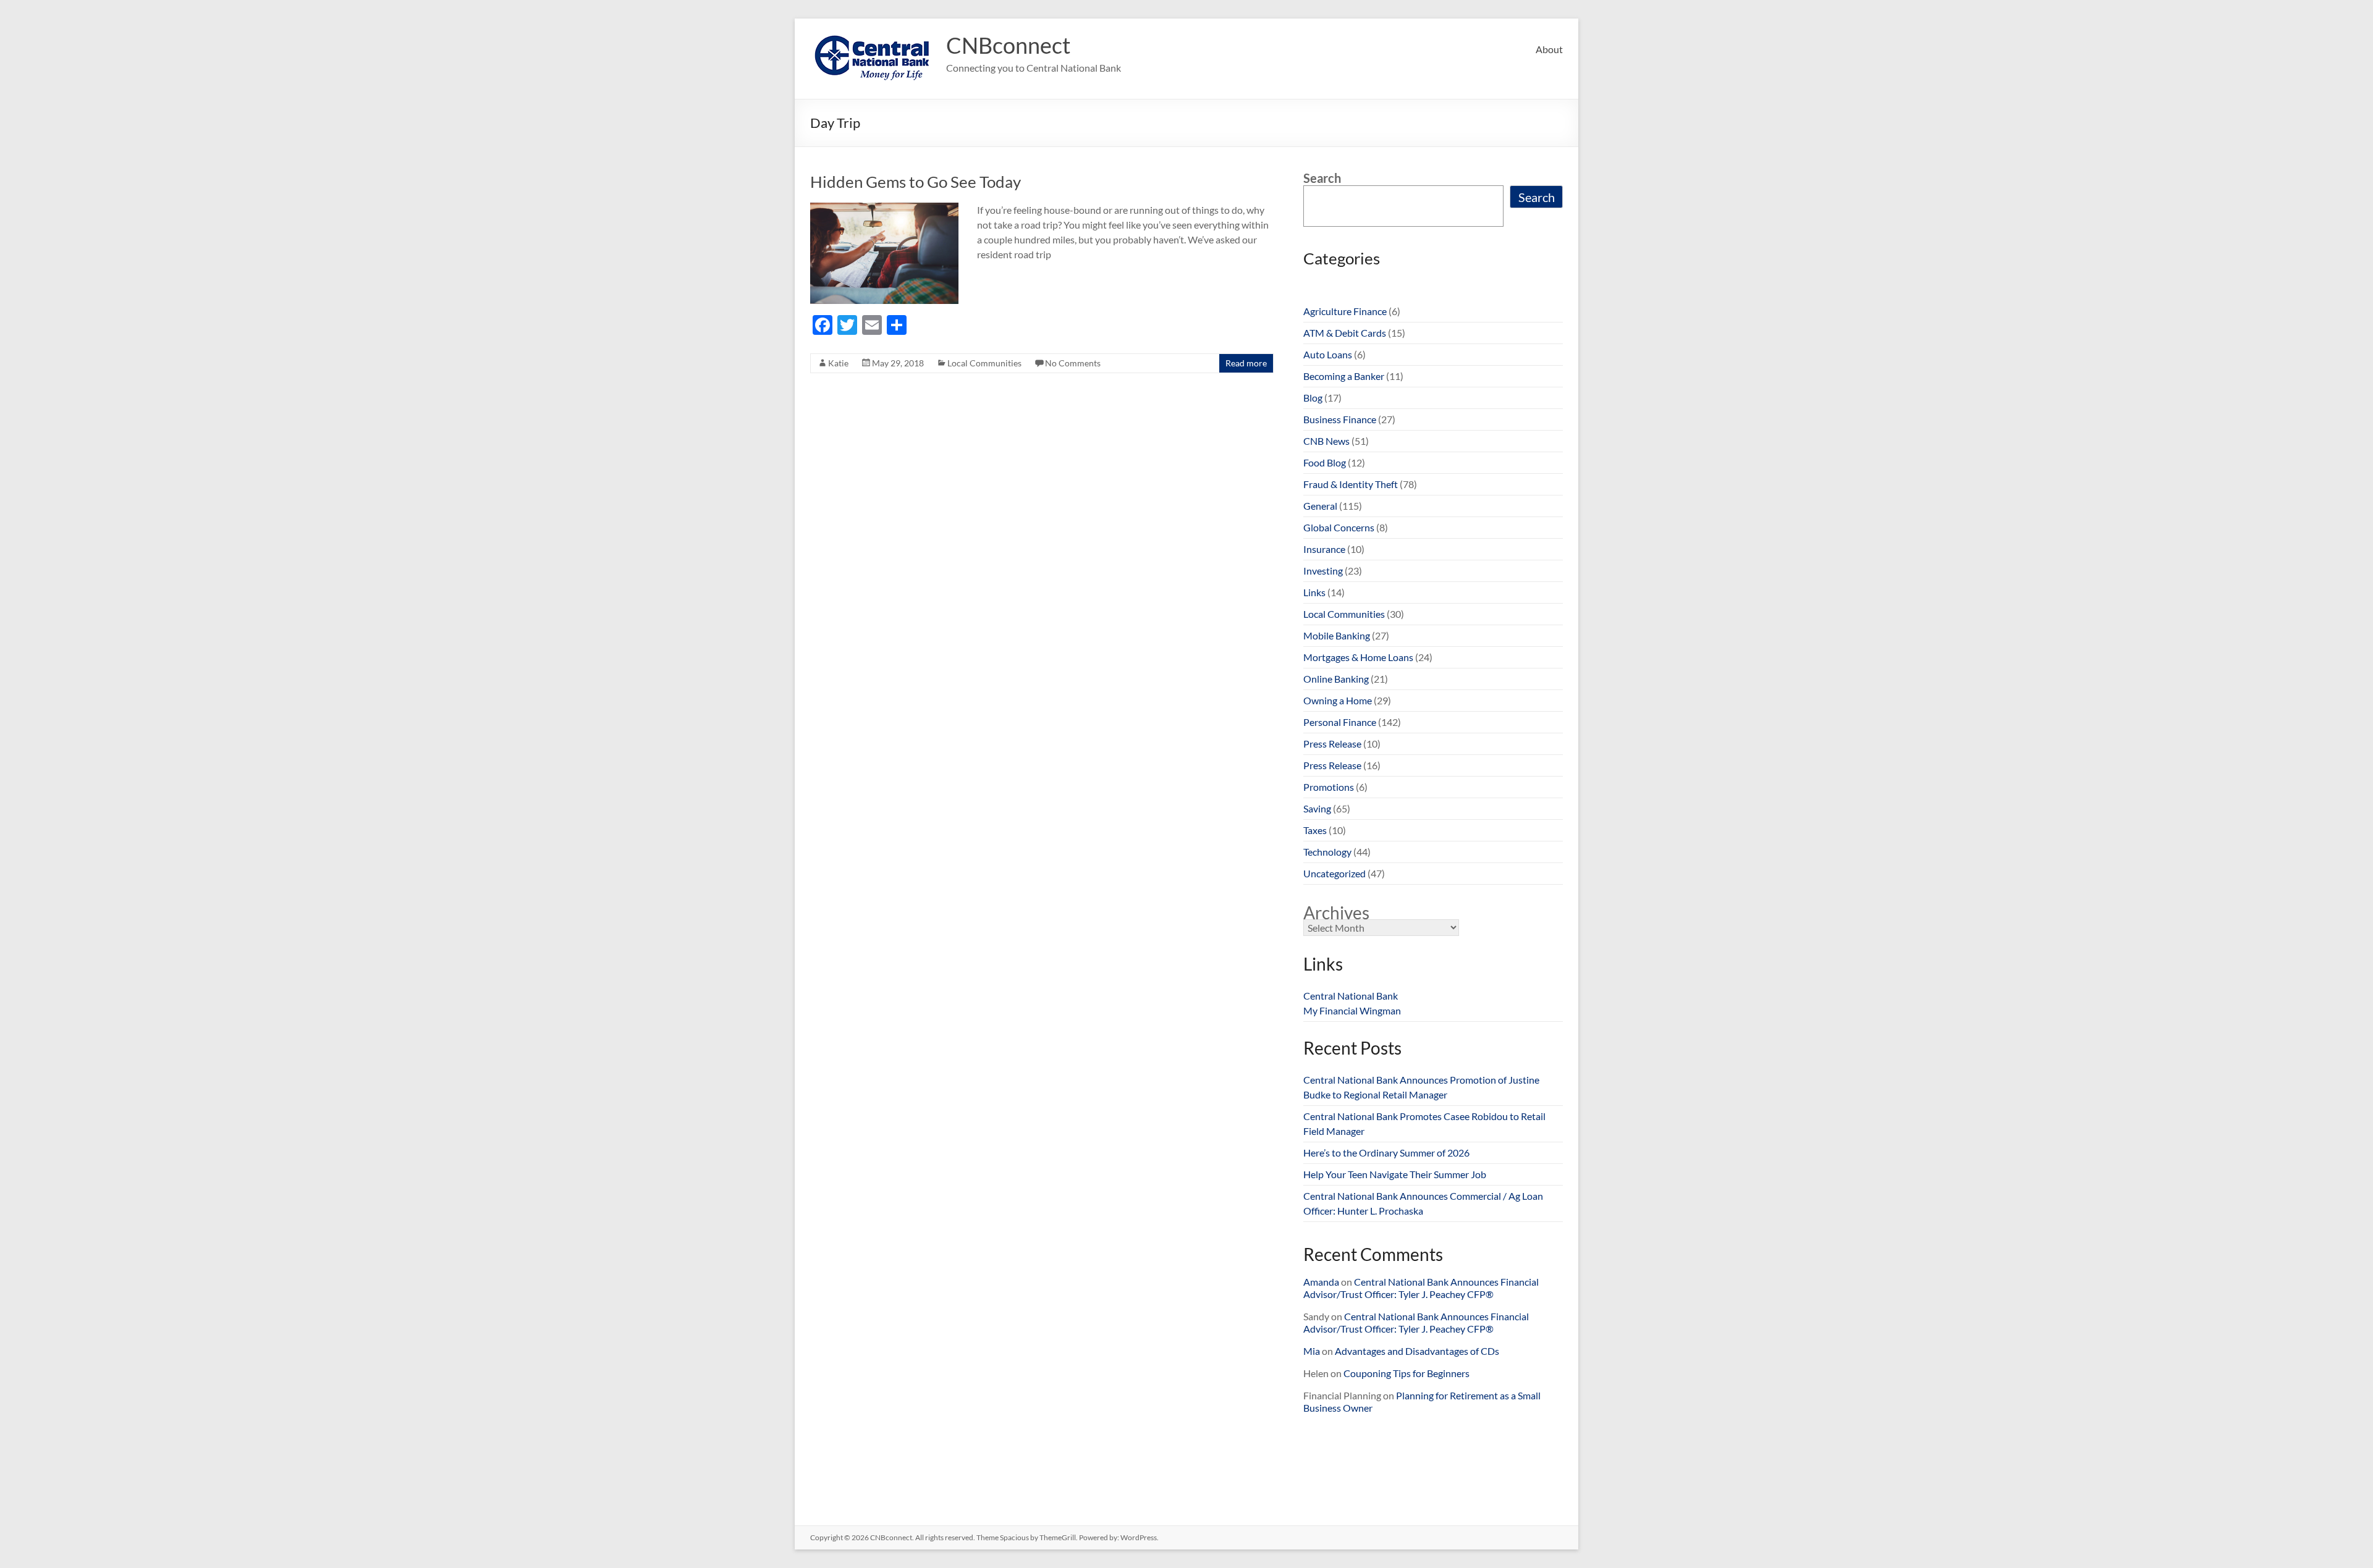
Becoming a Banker (1344, 376)
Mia (1312, 1351)
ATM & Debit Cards (1345, 333)
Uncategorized (1335, 873)
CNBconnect (1008, 45)
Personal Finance (1340, 722)
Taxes (1315, 830)
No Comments (1073, 363)
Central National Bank (1351, 996)
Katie (838, 363)
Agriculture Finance (1345, 311)
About (1549, 49)
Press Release (1332, 744)
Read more (1246, 363)
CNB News (1326, 441)
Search (1322, 178)
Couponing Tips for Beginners (1406, 1373)
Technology (1327, 852)
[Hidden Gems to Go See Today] (884, 209)
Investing (1323, 571)
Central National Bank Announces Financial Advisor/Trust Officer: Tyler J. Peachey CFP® (1421, 1288)
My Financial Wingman (1352, 1010)
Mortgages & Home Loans (1358, 657)
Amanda (1321, 1282)
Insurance (1324, 549)
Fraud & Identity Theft (1351, 484)
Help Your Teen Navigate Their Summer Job (1395, 1174)
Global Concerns (1339, 527)
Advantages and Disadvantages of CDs (1417, 1351)
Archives (1336, 913)
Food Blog (1325, 462)
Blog (1313, 398)
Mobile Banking (1337, 635)
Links (1314, 592)
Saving (1317, 808)
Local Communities (984, 363)
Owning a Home (1338, 700)
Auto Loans (1328, 354)
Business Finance (1340, 419)
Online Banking (1336, 679)
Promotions (1329, 787)
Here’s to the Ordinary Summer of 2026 (1386, 1153)
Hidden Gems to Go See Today (916, 182)
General (1320, 506)
